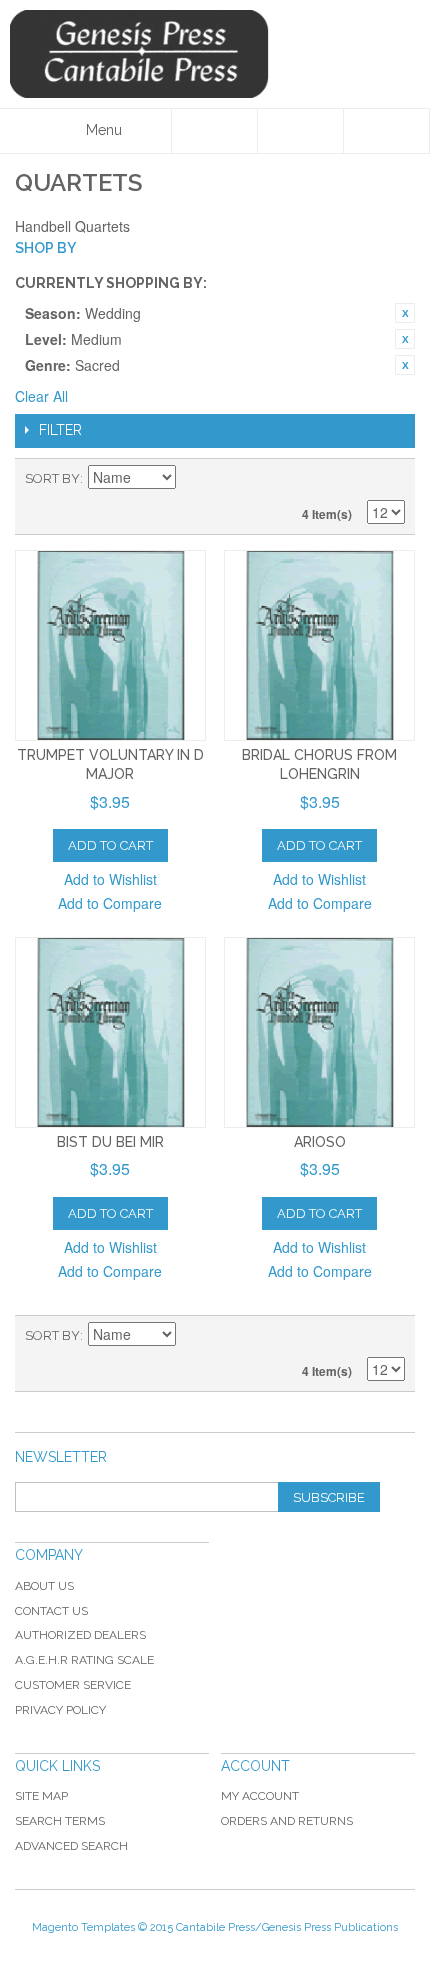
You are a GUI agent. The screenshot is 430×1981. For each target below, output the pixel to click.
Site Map (41, 1796)
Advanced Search (71, 1846)
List (390, 479)
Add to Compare (110, 903)
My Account (260, 1796)
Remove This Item (405, 313)
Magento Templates (83, 1927)
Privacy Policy (60, 1710)
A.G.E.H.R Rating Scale (84, 1660)
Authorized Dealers (80, 1635)
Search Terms (60, 1821)
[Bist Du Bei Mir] (110, 1032)
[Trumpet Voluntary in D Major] (110, 645)
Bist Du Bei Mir (110, 1142)
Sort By (52, 478)
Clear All (41, 396)
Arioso (320, 1142)
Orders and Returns (287, 1821)
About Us (44, 1586)
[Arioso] (319, 1032)
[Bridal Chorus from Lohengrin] (319, 645)
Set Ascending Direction (194, 479)
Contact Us (51, 1611)
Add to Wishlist (110, 879)
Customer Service (73, 1685)
